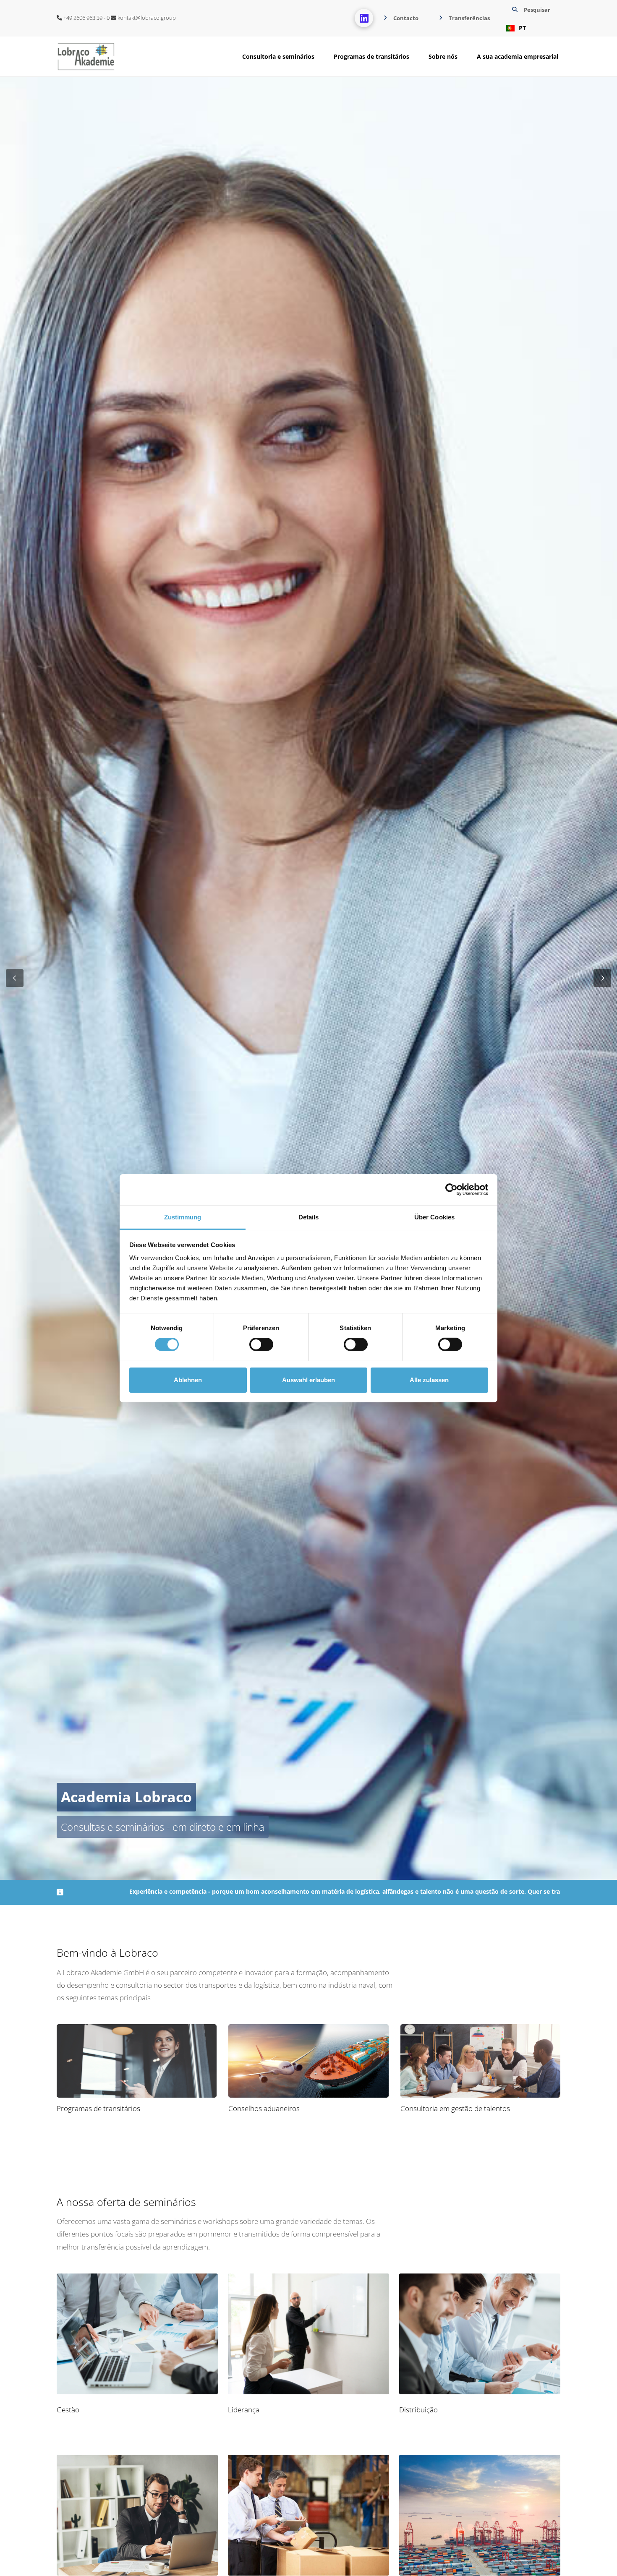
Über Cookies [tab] (434, 1217)
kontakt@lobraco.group (146, 18)
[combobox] (530, 28)
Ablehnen (188, 1380)
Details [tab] (309, 1217)
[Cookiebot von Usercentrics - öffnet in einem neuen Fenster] (451, 1190)
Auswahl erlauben (308, 1380)
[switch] (261, 1344)
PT (522, 28)
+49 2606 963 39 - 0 (86, 18)
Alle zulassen (429, 1380)
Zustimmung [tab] (183, 1217)
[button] (530, 18)
